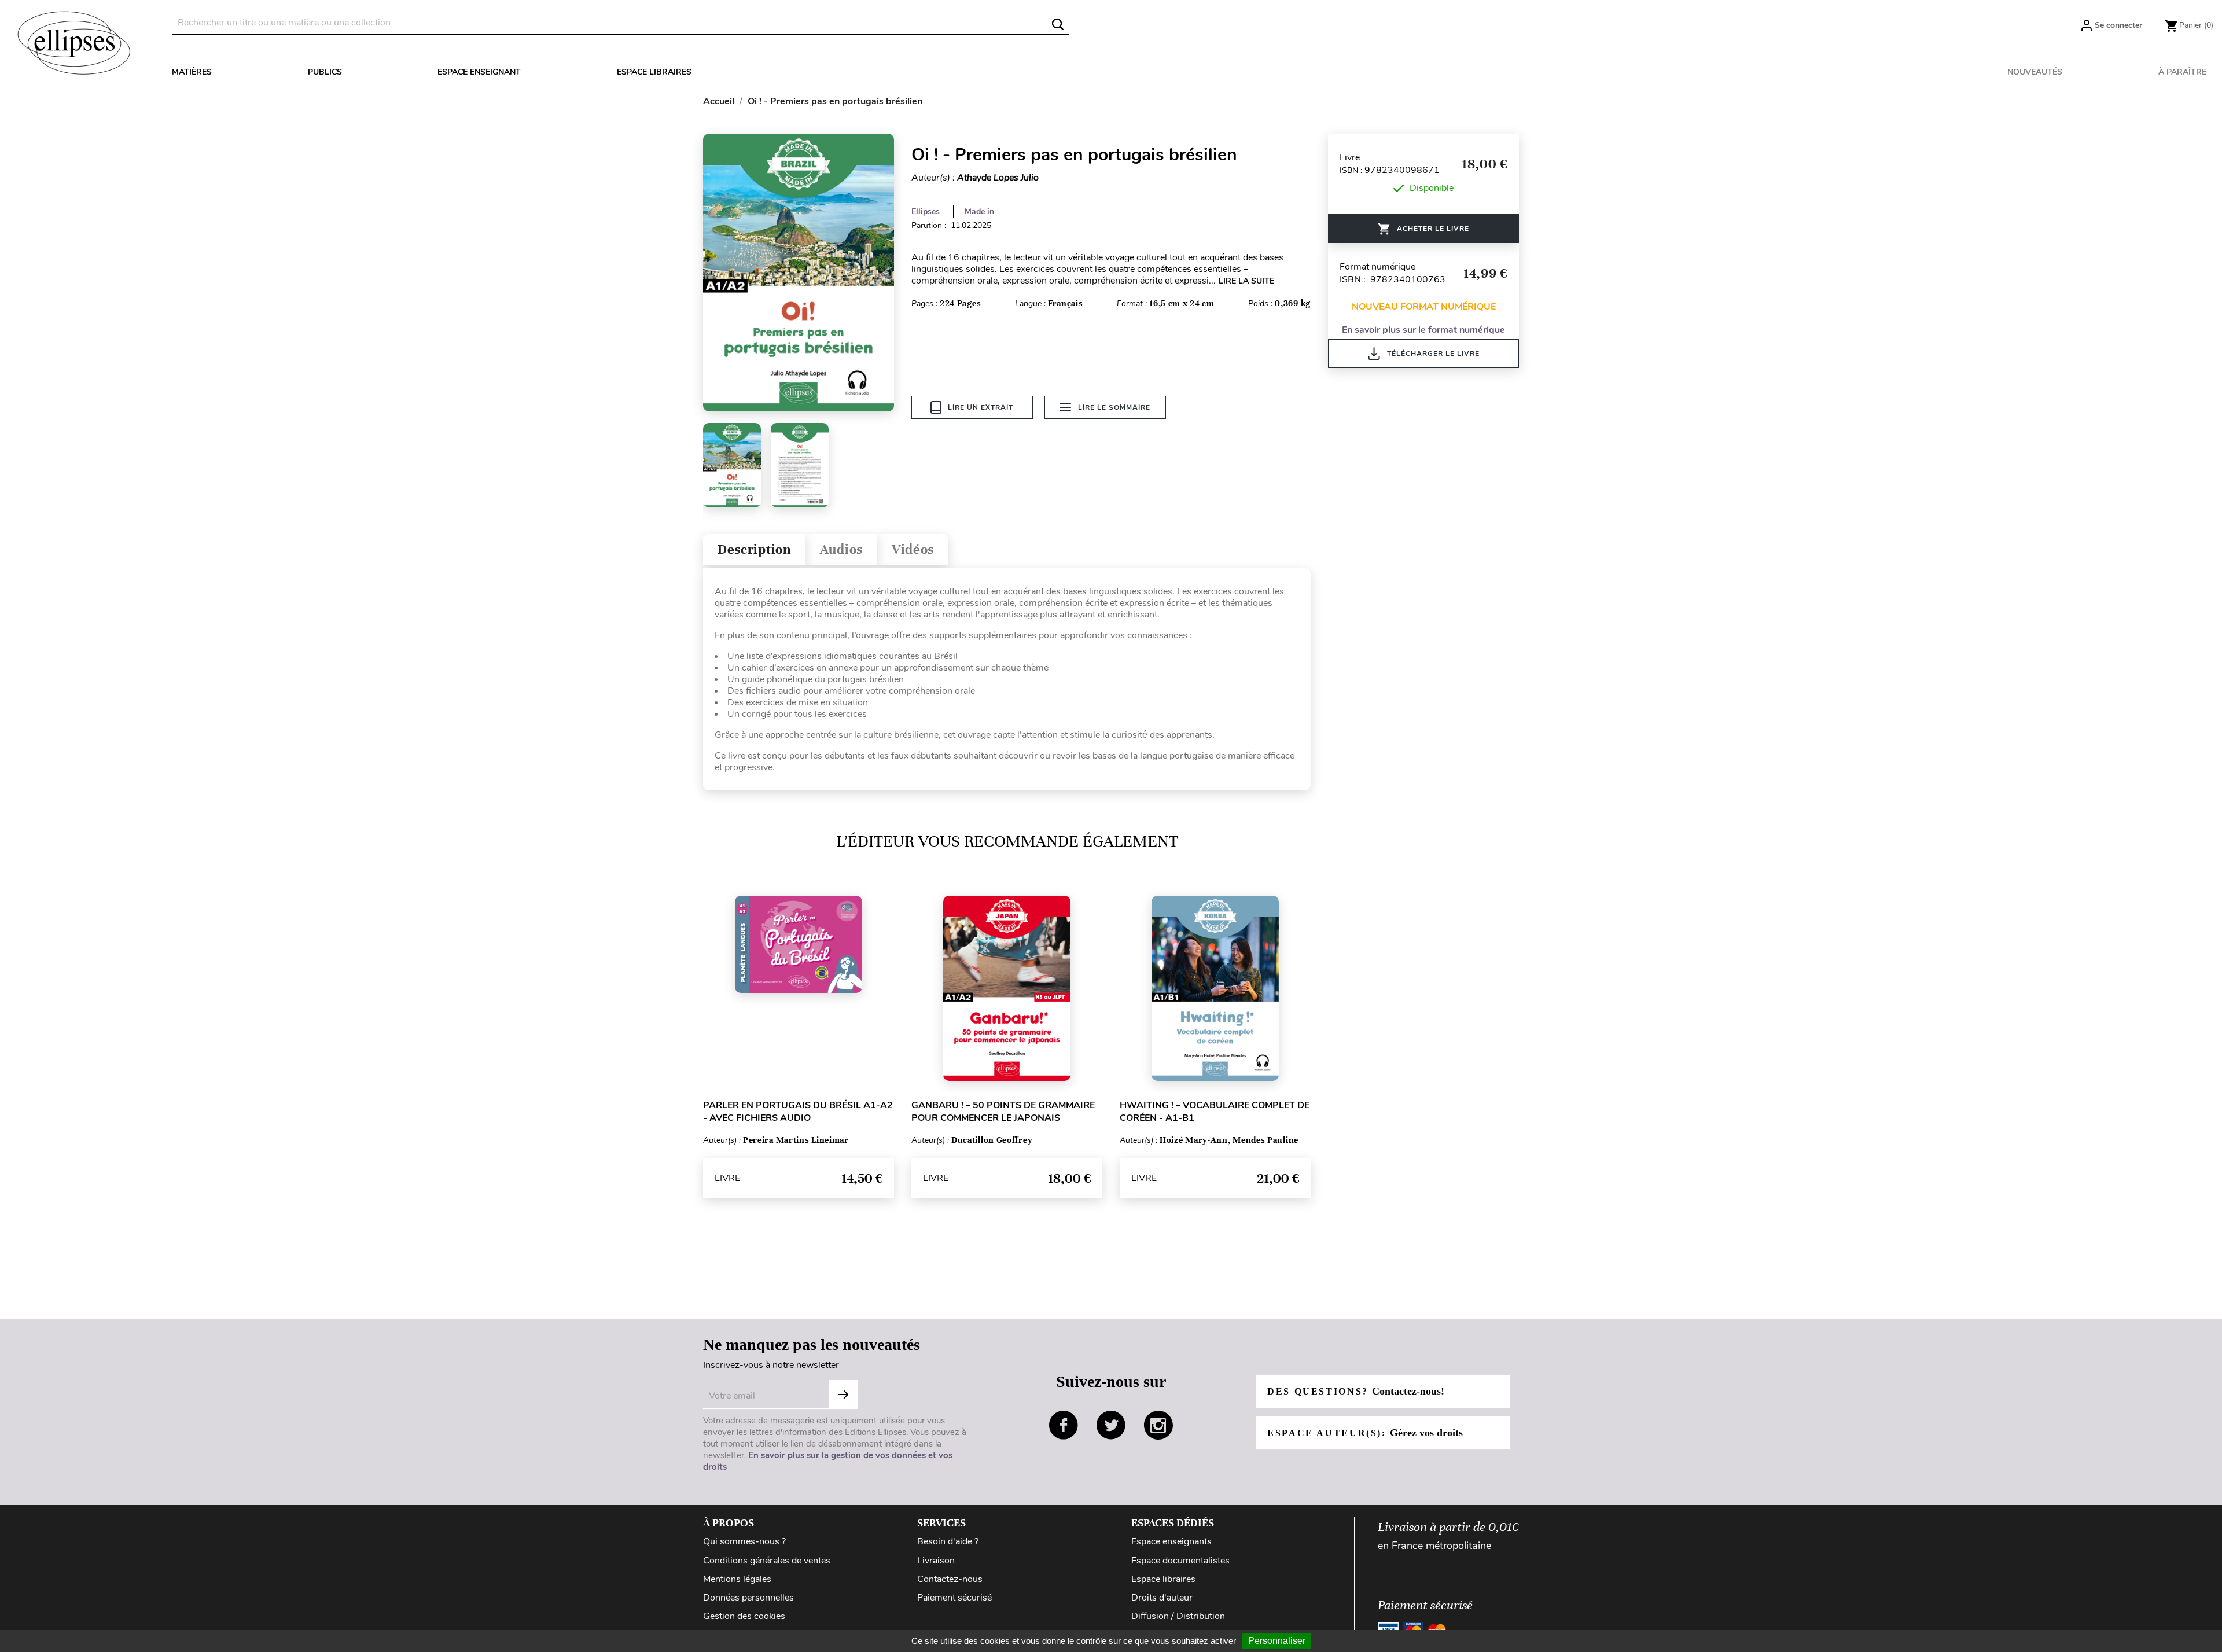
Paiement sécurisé (954, 1598)
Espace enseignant (479, 72)
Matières (192, 72)
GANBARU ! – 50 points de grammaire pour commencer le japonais (1003, 1112)
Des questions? (1356, 1391)
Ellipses (926, 211)
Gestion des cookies (744, 1616)
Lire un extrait (981, 407)
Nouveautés (2035, 72)
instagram (1158, 1425)
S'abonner (843, 1395)
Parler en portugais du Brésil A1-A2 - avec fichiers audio (798, 1112)
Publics (325, 72)
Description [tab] (754, 549)
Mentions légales (737, 1579)
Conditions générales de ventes (767, 1561)
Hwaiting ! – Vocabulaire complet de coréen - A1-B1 (1215, 1112)
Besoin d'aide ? (948, 1541)
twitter (1111, 1425)
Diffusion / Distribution (1178, 1616)
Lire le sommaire (1114, 407)
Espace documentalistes (1180, 1561)
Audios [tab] (841, 549)
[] (1058, 24)
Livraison (936, 1561)
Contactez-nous (950, 1579)
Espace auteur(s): (1365, 1433)
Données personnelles (748, 1598)
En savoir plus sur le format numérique (1423, 330)
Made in (979, 211)
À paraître (2182, 72)
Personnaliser (1277, 1641)
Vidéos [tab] (913, 549)
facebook (1064, 1425)
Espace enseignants (1171, 1541)
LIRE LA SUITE (1246, 281)
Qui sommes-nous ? (744, 1541)
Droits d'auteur (1162, 1598)
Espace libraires (654, 72)
